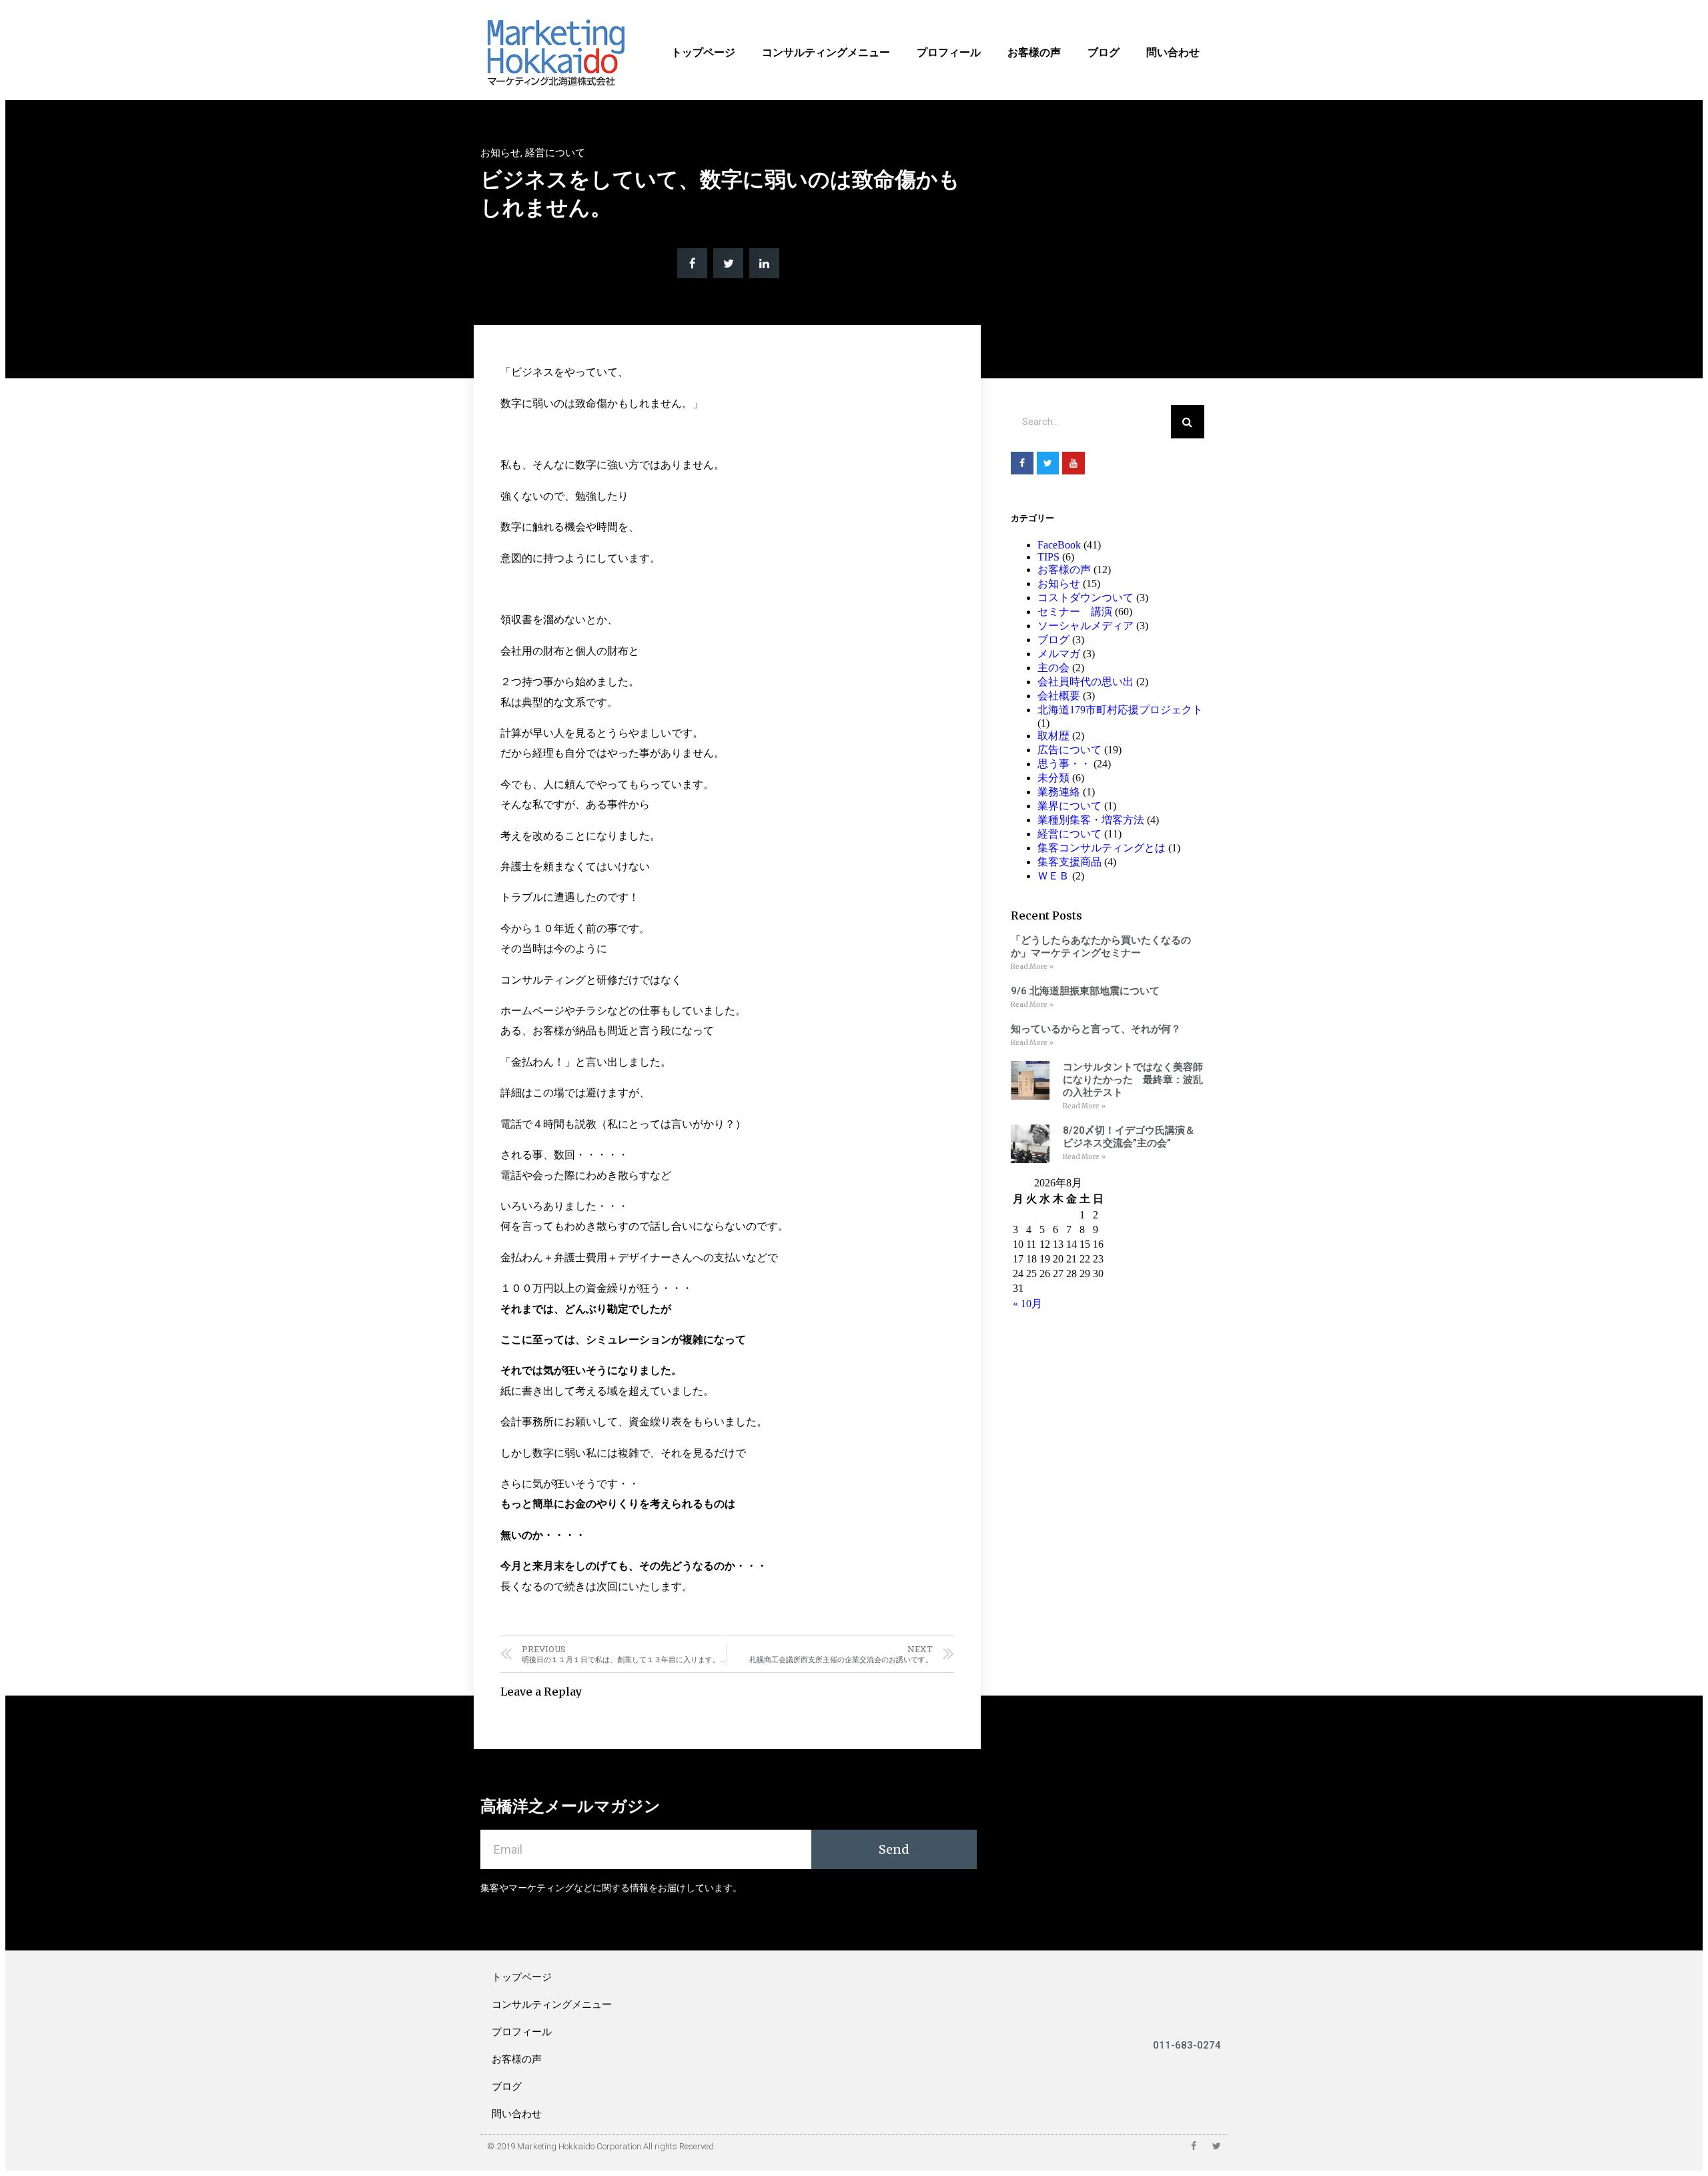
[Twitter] (1048, 463)
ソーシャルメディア (1086, 626)
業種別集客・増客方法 (1091, 820)
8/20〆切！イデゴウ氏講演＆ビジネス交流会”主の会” (1129, 1137)
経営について (555, 153)
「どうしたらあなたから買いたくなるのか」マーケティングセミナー (1101, 947)
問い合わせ (1173, 52)
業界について (1070, 806)
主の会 (1053, 668)
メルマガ (1059, 654)
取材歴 (1053, 736)
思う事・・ (1064, 764)
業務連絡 (1059, 792)
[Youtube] (1074, 463)
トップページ (703, 52)
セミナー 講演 (1075, 612)
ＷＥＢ (1053, 876)
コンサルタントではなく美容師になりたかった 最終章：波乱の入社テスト (1133, 1080)
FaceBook (1059, 545)
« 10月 (1027, 1304)
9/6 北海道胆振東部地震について (1085, 991)
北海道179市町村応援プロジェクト (1120, 710)
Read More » (1032, 967)
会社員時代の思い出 (1086, 682)
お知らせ (500, 153)
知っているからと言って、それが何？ (1096, 1029)
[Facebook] (1022, 463)
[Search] (1188, 422)
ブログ (1104, 52)
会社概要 (1059, 696)
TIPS (1048, 557)
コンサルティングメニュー (826, 52)
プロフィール (949, 52)
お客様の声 (1034, 52)
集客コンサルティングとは (1102, 848)
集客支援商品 (1070, 862)
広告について (1070, 750)
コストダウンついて (1086, 598)
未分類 (1053, 778)
